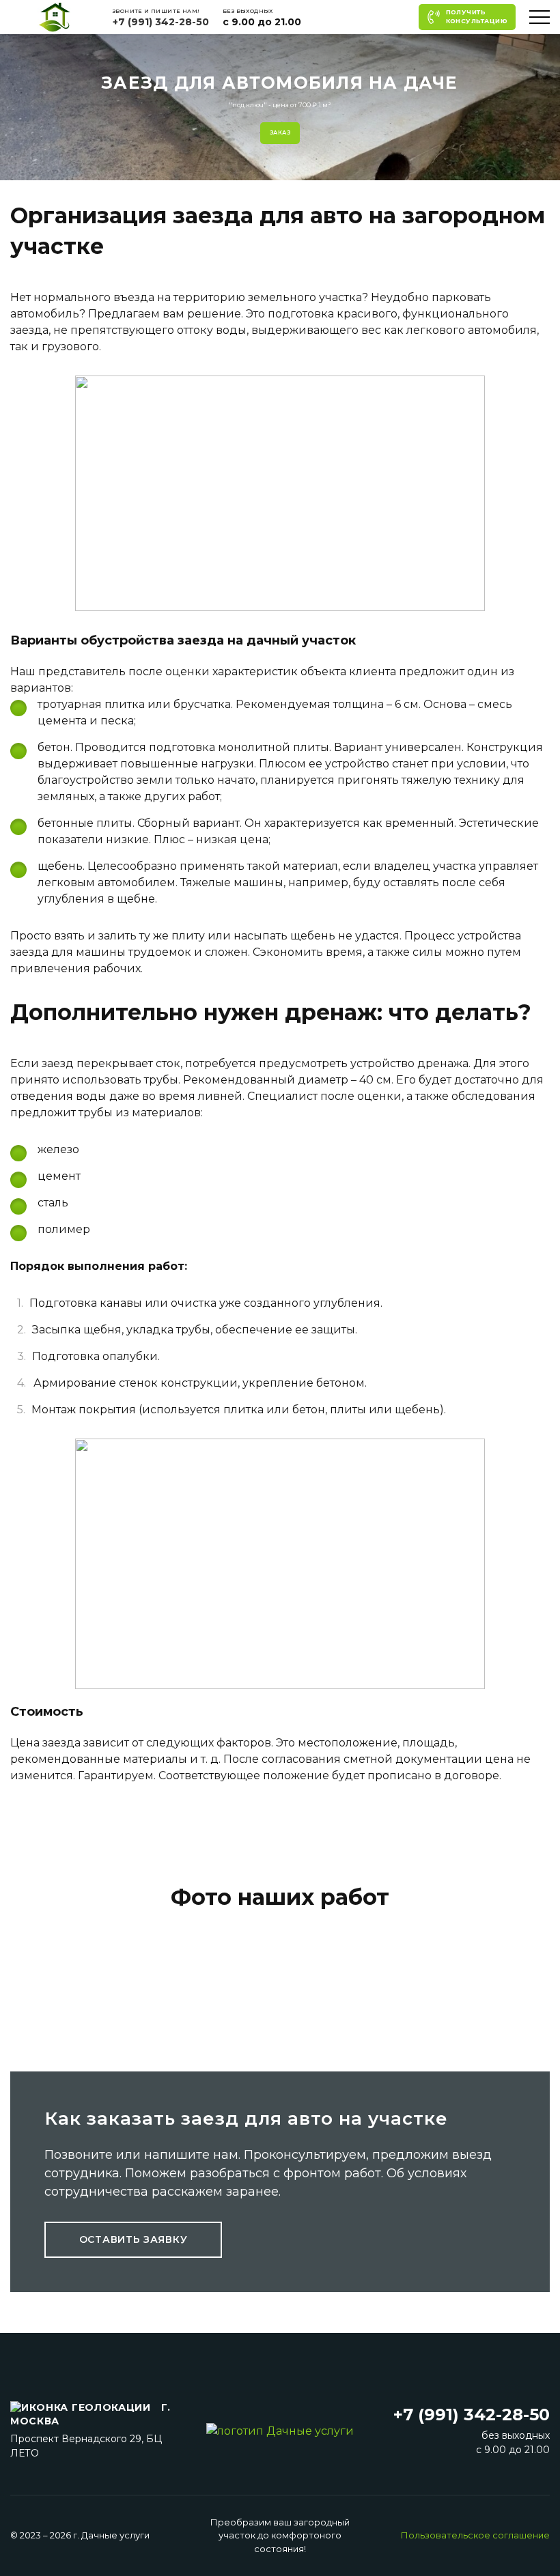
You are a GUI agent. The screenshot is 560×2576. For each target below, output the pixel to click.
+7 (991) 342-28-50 (161, 22)
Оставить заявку (134, 2239)
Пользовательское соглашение (475, 2535)
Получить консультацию (477, 16)
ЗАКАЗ (280, 132)
